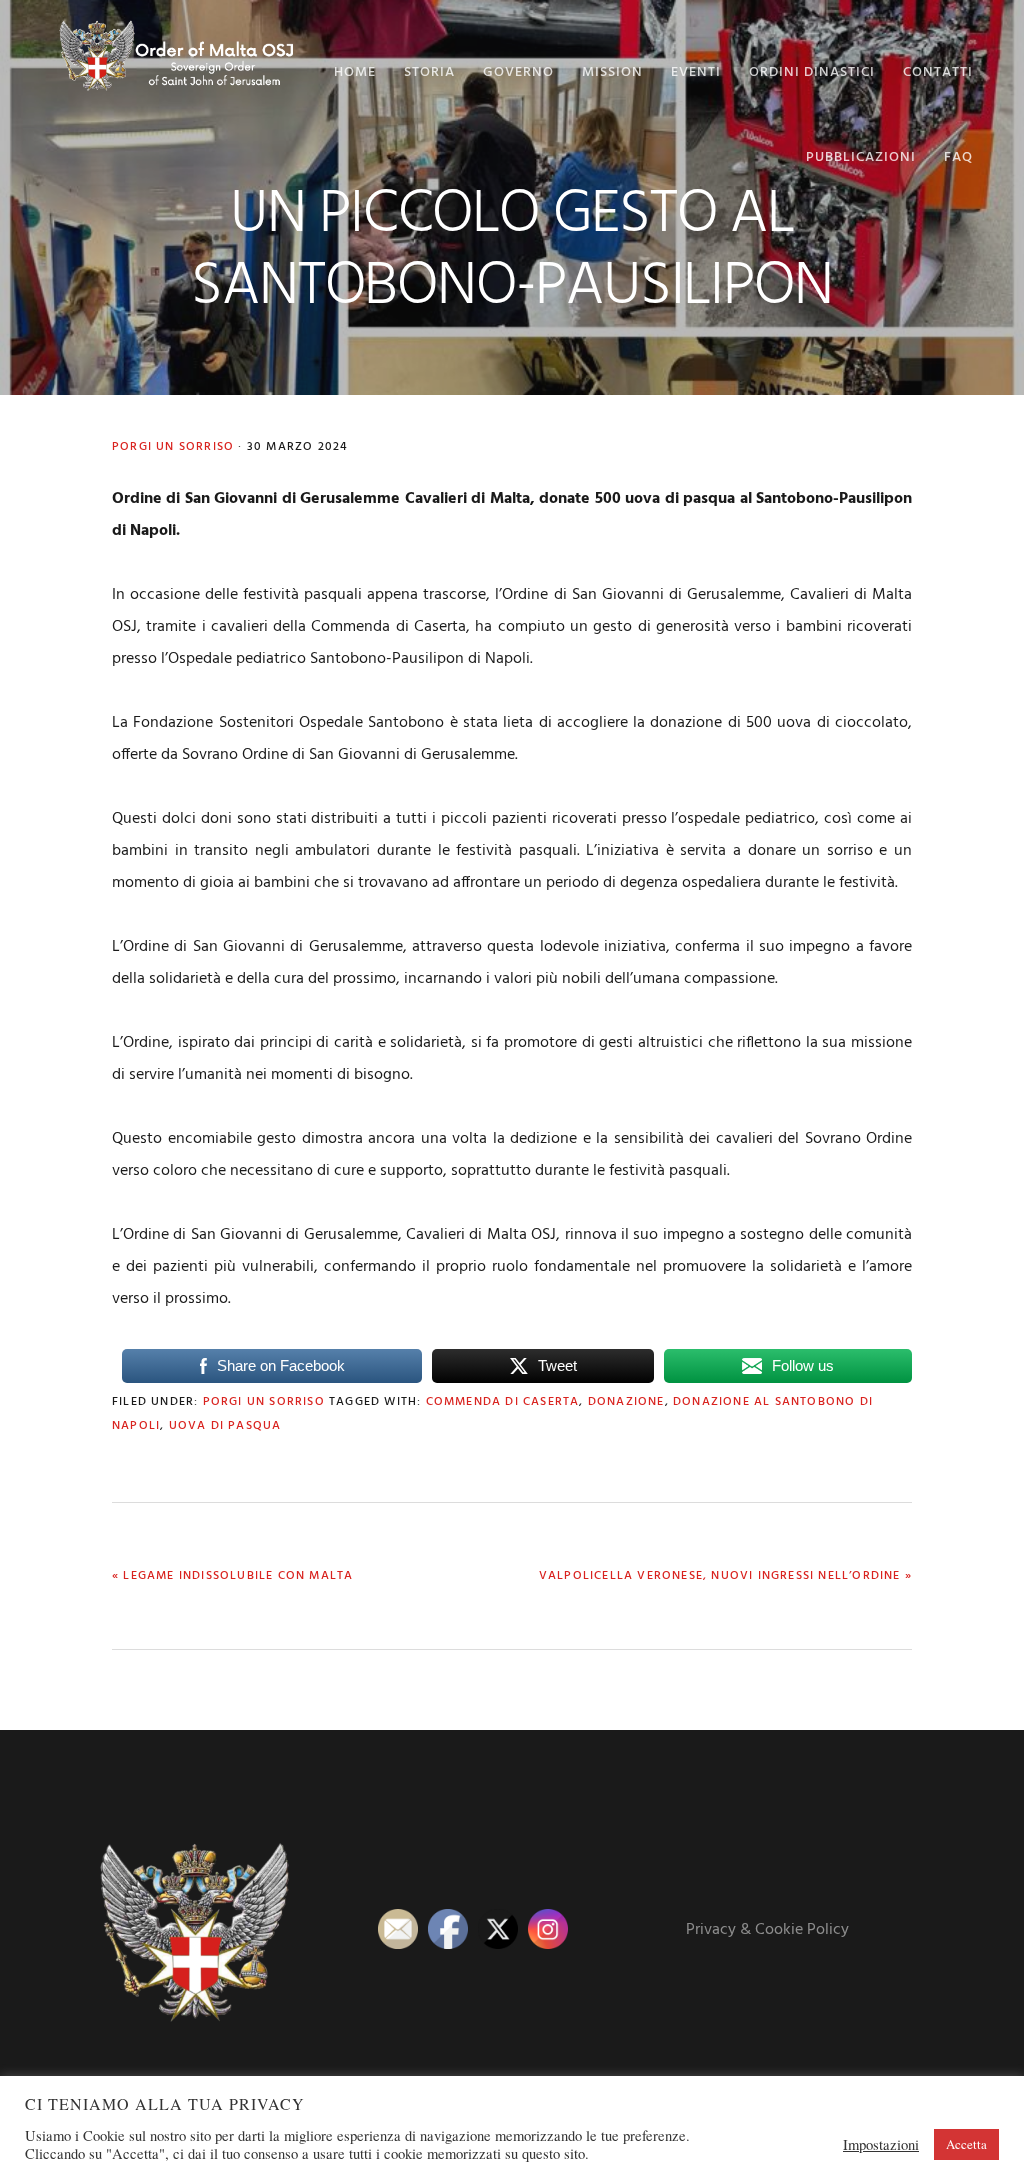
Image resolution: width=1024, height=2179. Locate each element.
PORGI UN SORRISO (173, 447)
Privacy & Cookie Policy (767, 1930)
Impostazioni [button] (881, 2145)
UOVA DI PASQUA (225, 1426)
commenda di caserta (503, 1402)
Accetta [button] (966, 2144)
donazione (626, 1402)
